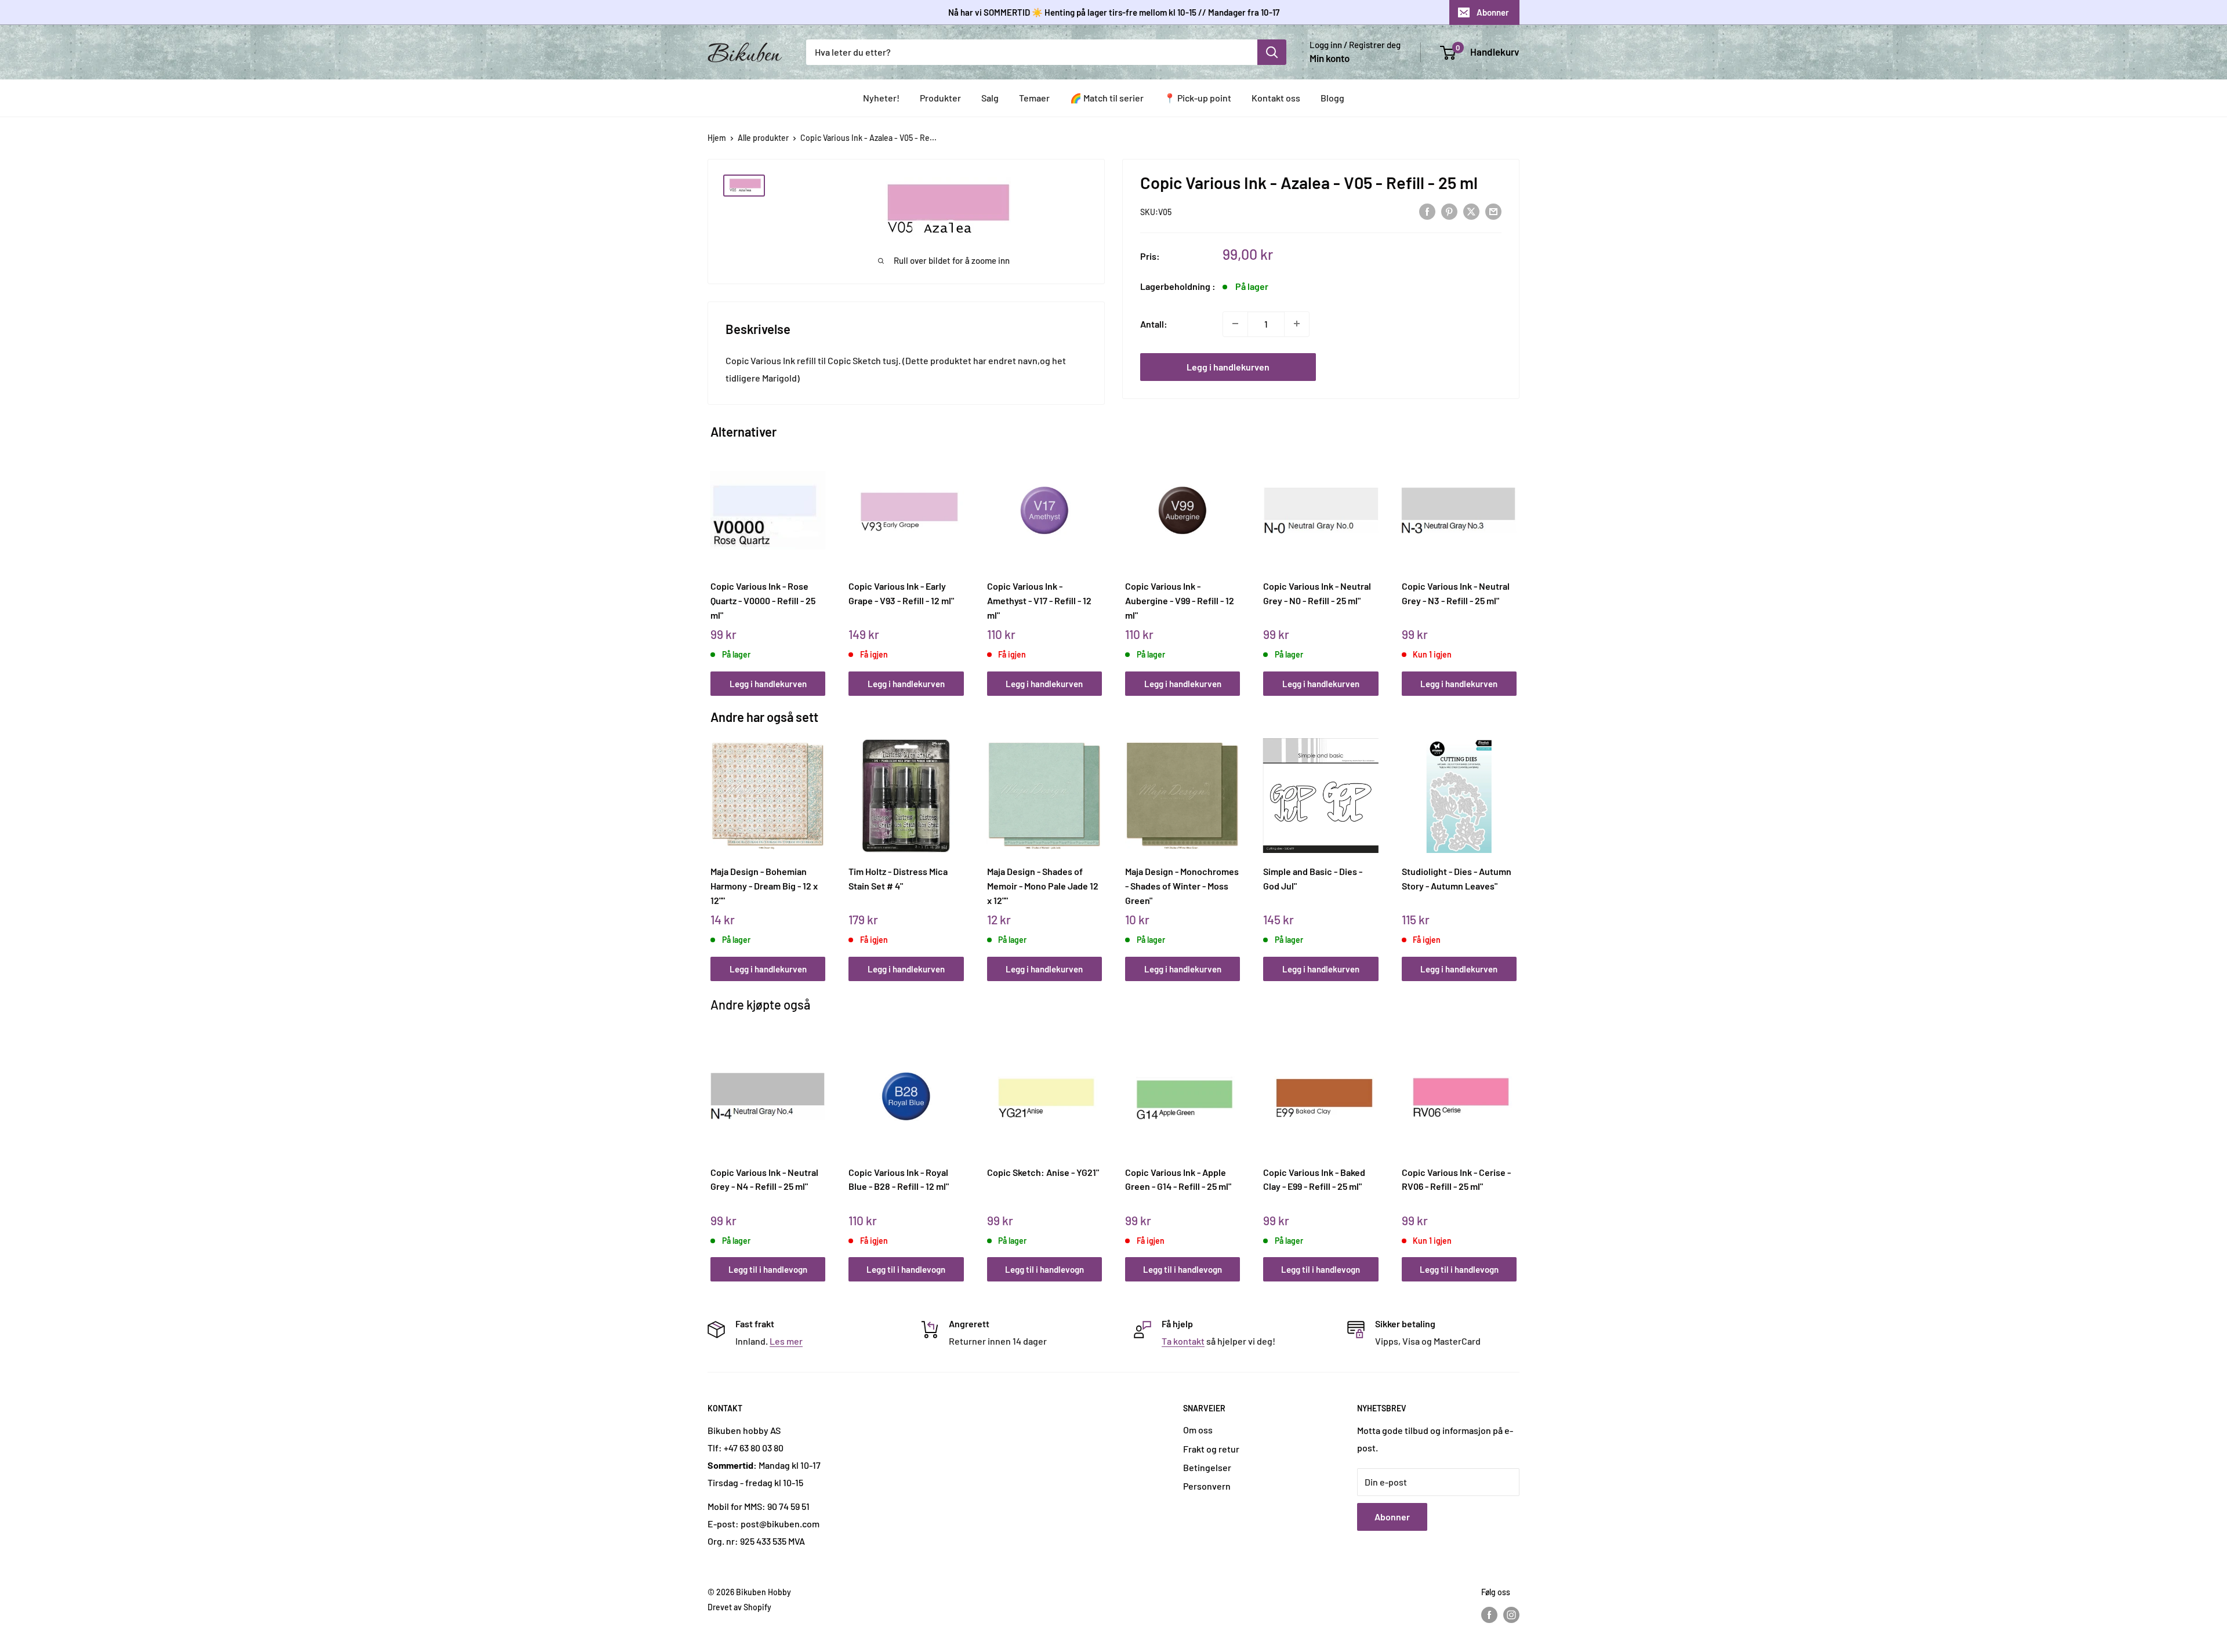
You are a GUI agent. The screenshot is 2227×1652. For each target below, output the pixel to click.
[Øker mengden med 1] (1297, 324)
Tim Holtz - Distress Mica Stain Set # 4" (898, 878)
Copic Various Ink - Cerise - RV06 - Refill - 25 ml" (1456, 1179)
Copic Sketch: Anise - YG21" (1043, 1172)
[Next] (1514, 562)
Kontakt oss (1276, 98)
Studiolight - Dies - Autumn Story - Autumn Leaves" (1457, 878)
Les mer (786, 1341)
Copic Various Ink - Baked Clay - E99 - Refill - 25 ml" (1314, 1179)
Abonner (1493, 12)
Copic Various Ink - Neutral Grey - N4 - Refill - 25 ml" (764, 1179)
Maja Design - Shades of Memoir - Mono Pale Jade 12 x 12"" (1043, 885)
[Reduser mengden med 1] (1235, 324)
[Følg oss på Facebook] (1489, 1614)
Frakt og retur (1211, 1449)
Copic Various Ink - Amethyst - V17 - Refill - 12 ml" (1039, 600)
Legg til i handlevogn (768, 1269)
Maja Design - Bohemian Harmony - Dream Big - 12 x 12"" (764, 885)
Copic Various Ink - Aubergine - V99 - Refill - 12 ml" (1180, 600)
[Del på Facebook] (1427, 211)
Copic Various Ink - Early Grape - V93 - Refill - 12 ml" (901, 593)
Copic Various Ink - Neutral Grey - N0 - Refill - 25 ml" (1317, 593)
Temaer (1034, 98)
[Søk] (1272, 52)
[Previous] (714, 562)
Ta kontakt (1183, 1341)
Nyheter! (881, 98)
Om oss (1198, 1430)
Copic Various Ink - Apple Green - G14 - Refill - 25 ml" (1178, 1179)
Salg (990, 98)
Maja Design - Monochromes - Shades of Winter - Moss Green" (1182, 885)
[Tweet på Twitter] (1471, 211)
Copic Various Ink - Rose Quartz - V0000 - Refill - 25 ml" (763, 600)
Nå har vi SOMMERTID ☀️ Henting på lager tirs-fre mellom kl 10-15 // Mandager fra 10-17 (1114, 12)
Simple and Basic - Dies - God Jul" (1313, 878)
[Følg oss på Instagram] (1511, 1614)
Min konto (1330, 58)
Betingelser (1207, 1467)
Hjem (717, 138)
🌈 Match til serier (1107, 98)
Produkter (940, 98)
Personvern (1207, 1486)
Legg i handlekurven (1228, 366)
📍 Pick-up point (1198, 98)
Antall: (1154, 323)
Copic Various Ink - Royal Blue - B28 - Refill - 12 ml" (899, 1179)
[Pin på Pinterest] (1449, 211)
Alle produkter (763, 138)
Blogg (1332, 98)
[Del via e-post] (1493, 211)
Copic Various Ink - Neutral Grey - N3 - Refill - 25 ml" (1456, 593)
